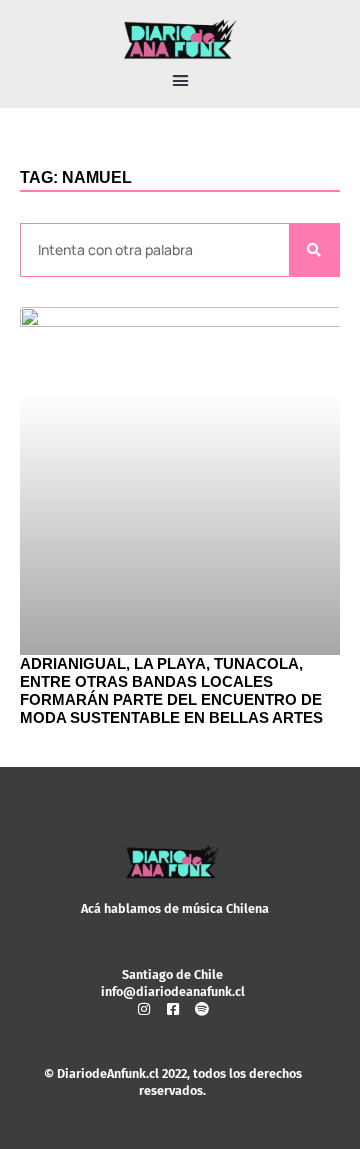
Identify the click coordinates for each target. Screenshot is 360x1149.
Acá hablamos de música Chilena (175, 908)
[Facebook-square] (173, 1009)
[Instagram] (144, 1009)
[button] (180, 81)
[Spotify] (202, 1009)
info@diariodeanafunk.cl (173, 991)
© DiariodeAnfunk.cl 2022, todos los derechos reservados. (173, 1081)
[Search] (314, 250)
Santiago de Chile (172, 974)
